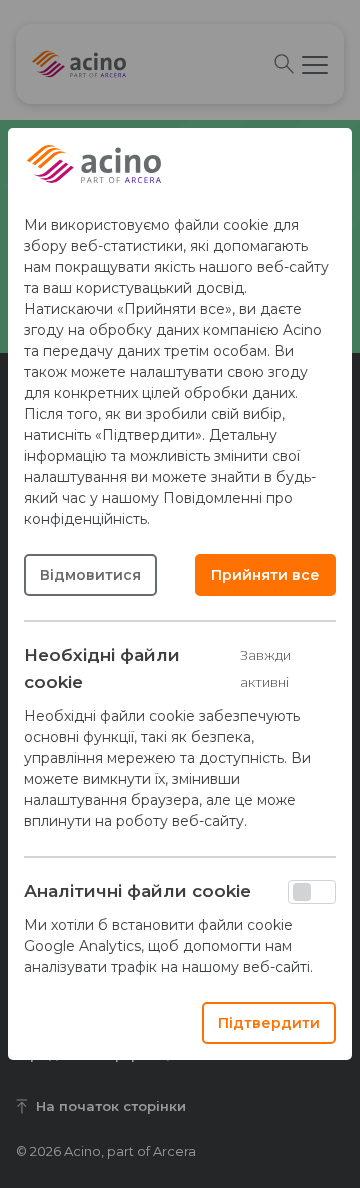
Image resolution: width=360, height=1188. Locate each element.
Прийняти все (265, 575)
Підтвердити (269, 1023)
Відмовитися (90, 575)
